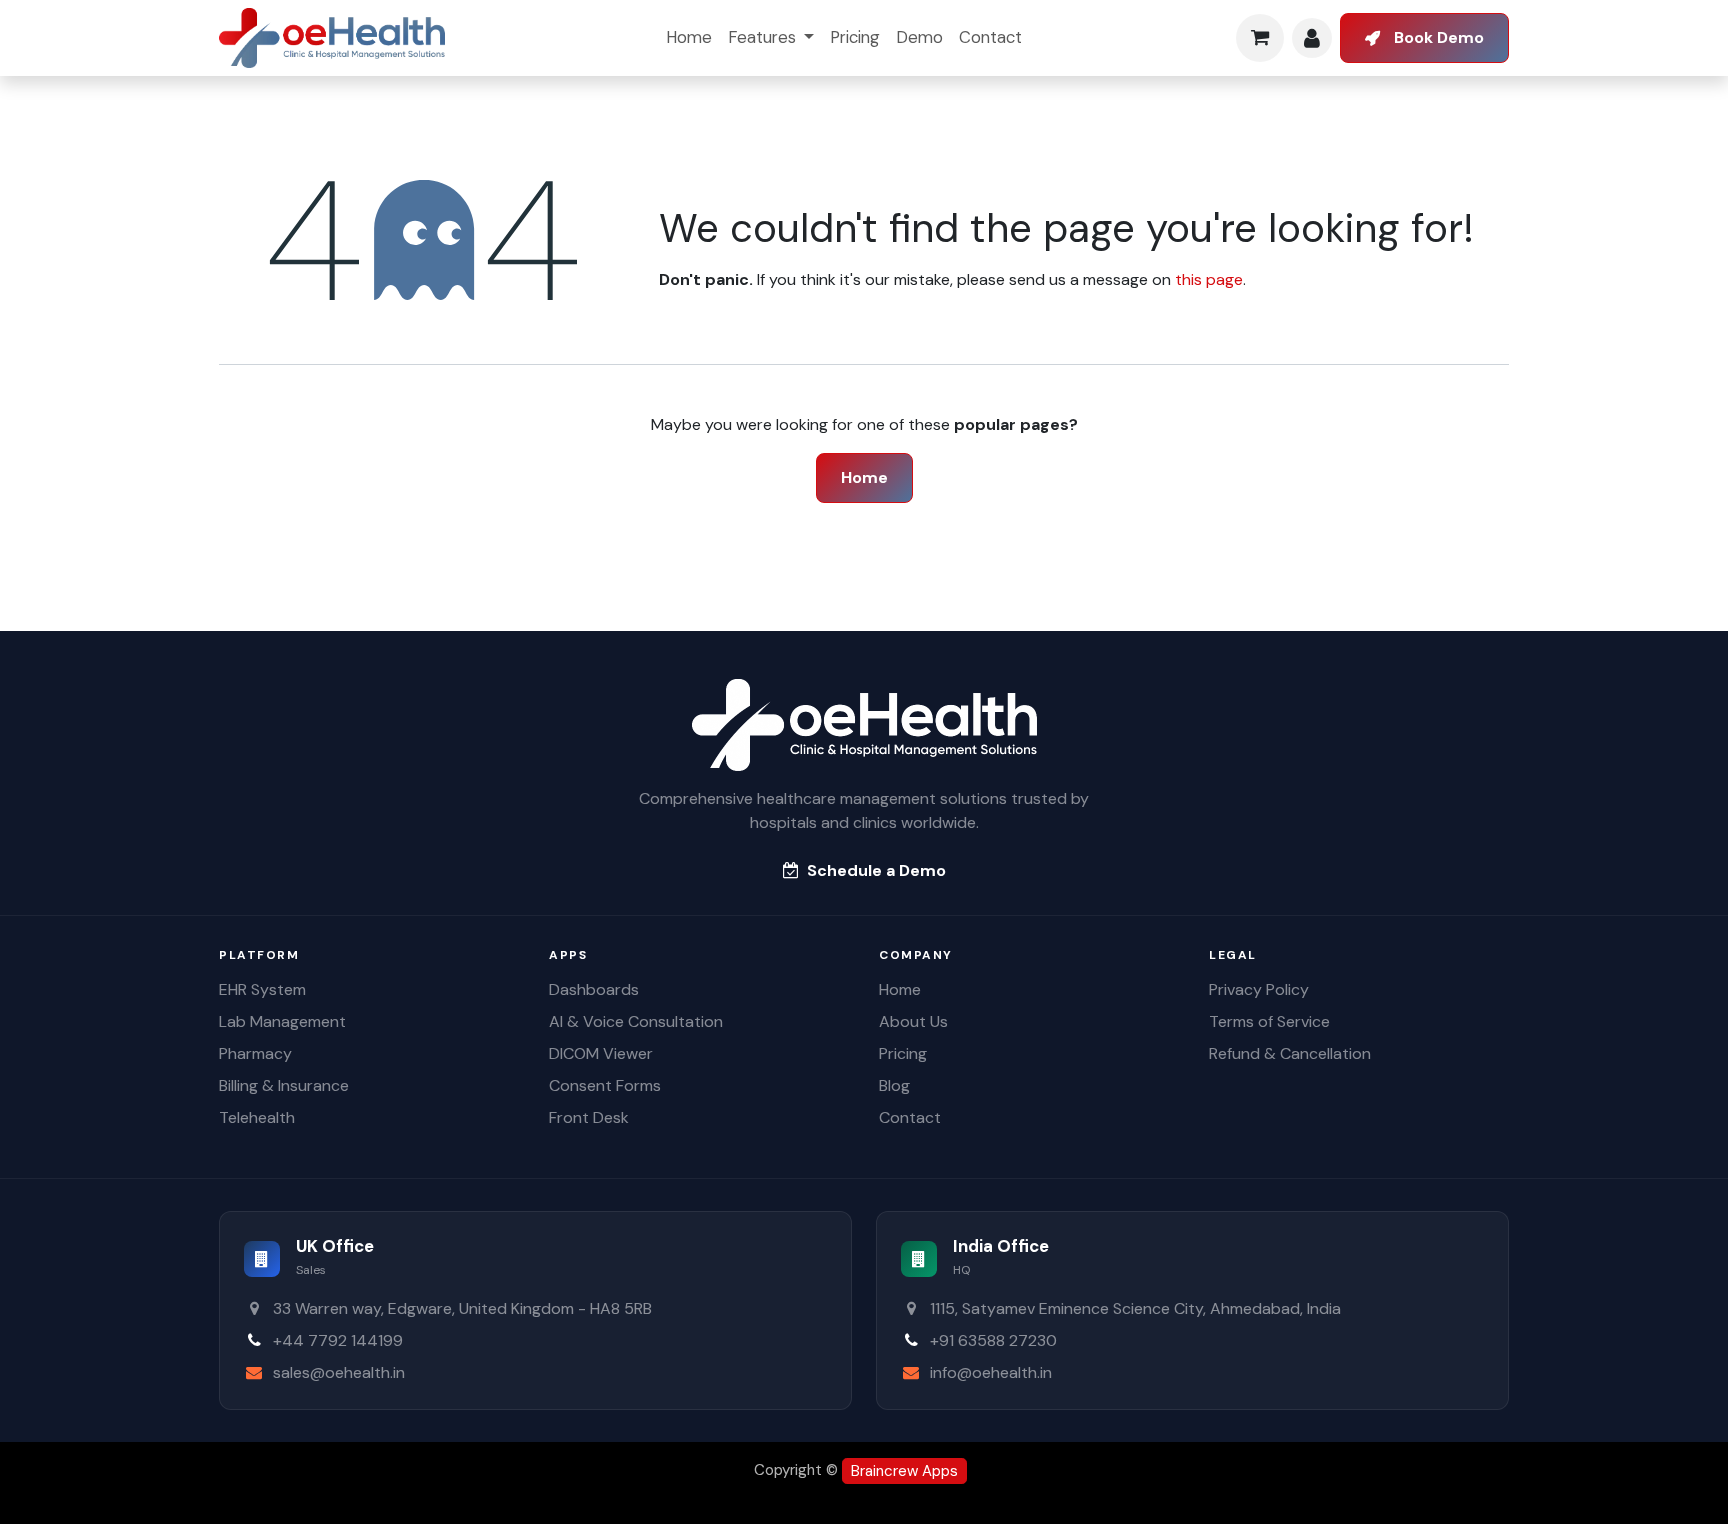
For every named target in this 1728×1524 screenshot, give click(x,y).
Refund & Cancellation (1290, 1053)
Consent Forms (605, 1085)
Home (864, 477)
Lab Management (282, 1021)
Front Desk (589, 1117)
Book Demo (1439, 37)
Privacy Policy (1259, 989)
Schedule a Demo (876, 870)
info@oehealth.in (991, 1372)
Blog (894, 1085)
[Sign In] (1312, 38)
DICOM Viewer (601, 1053)
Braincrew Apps (904, 1471)
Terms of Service (1269, 1021)
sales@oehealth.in (339, 1372)
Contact (910, 1117)
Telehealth (257, 1117)
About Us (913, 1021)
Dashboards (594, 989)
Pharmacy (255, 1053)
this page (1209, 279)
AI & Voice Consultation (636, 1021)
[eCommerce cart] (1260, 38)
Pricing (903, 1053)
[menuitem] (689, 37)
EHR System (262, 989)
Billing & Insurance (284, 1085)
